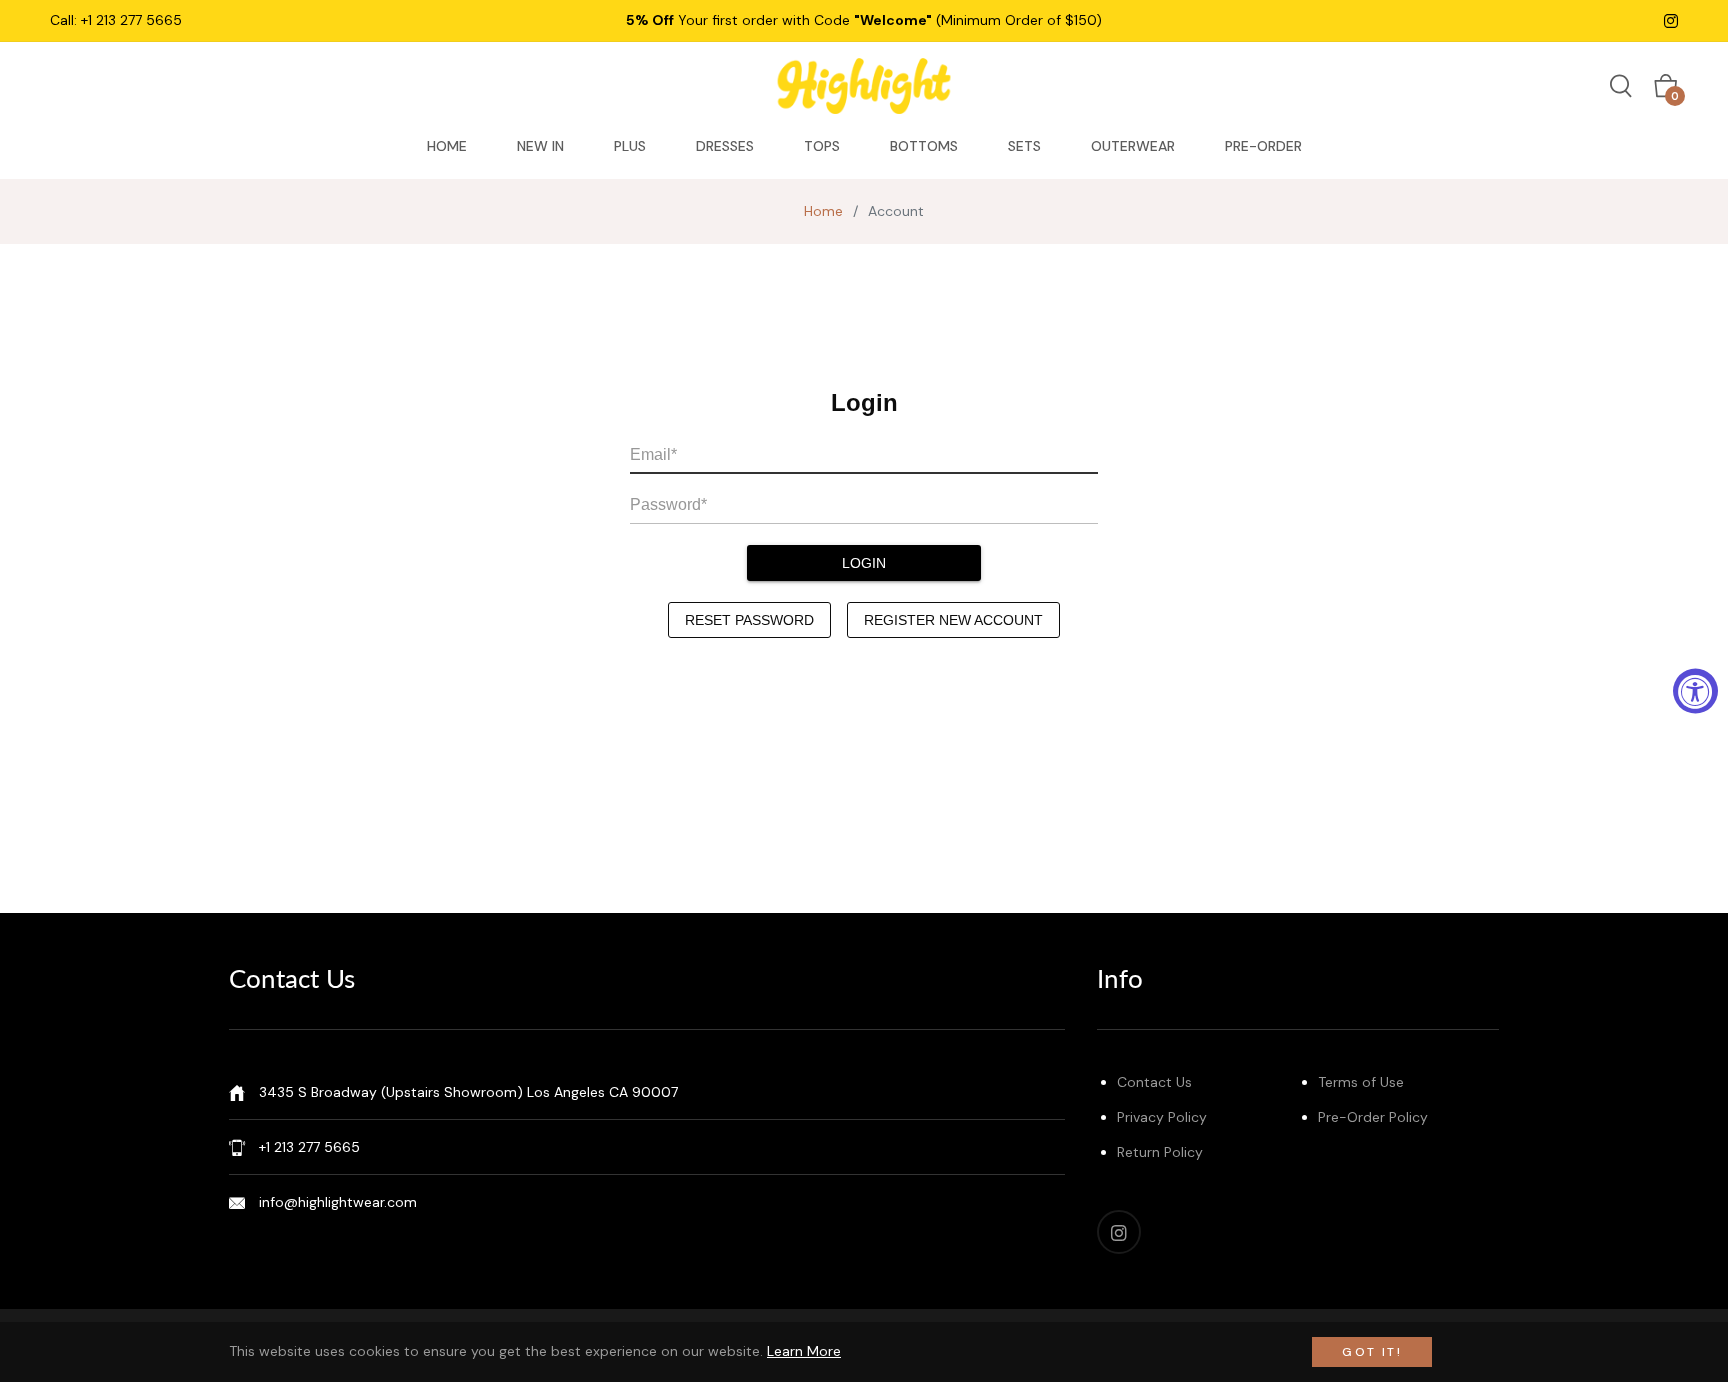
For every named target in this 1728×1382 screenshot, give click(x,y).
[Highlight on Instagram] (1671, 20)
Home (823, 211)
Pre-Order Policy (1373, 1117)
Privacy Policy (1162, 1117)
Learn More (804, 1351)
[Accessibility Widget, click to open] (1695, 691)
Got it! (1372, 1352)
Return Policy (1160, 1152)
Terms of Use (1361, 1082)
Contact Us (1154, 1082)
